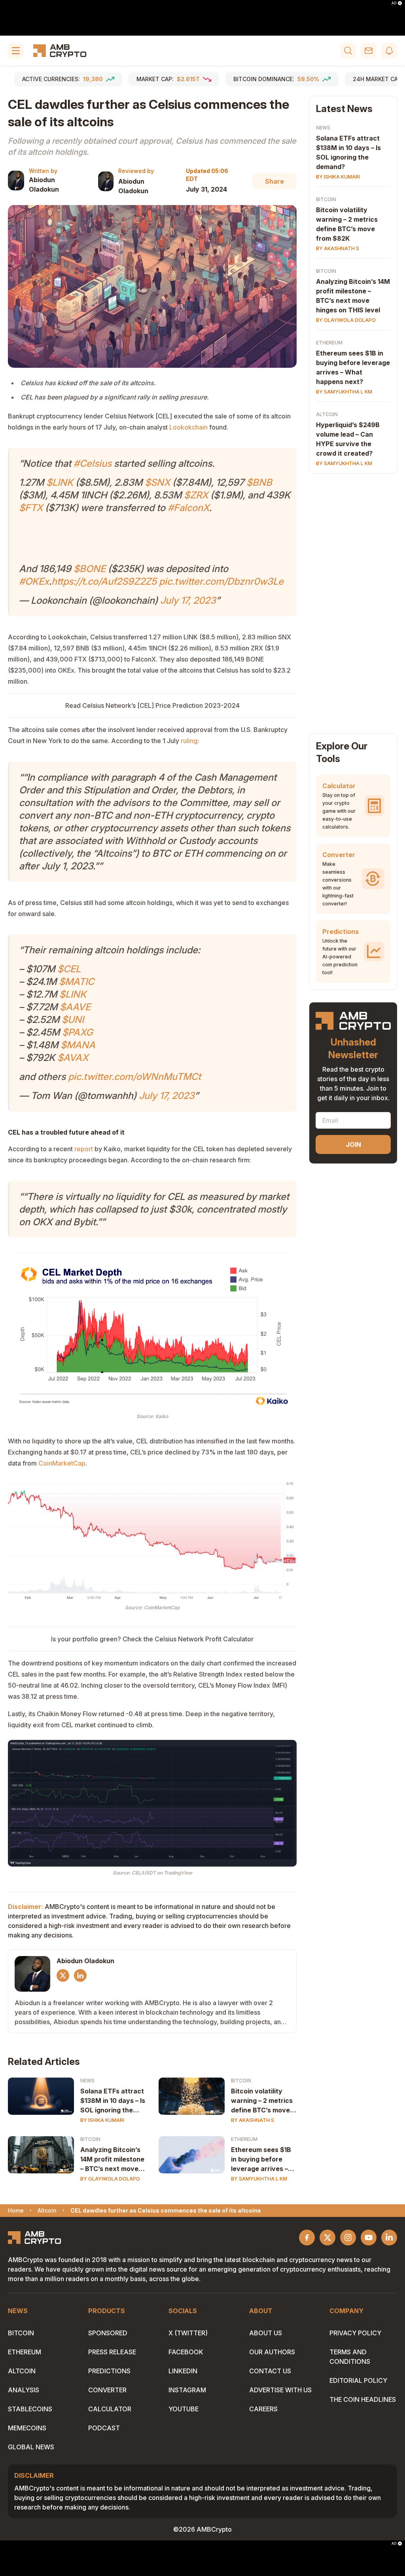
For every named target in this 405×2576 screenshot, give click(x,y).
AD (394, 3)
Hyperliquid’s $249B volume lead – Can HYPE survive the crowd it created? (348, 439)
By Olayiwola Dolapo (110, 2179)
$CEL (69, 969)
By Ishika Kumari (102, 2120)
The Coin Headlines (363, 2399)
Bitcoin (241, 2081)
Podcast (104, 2428)
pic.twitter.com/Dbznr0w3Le (221, 581)
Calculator (110, 2409)
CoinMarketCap (62, 1463)
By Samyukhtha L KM (259, 2179)
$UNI (73, 1020)
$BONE (90, 569)
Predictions (109, 2371)
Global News (31, 2447)
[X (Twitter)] (63, 1975)
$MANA (78, 1045)
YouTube (184, 2409)
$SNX (157, 482)
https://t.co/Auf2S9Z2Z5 (104, 581)
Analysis (24, 2390)
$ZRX (196, 495)
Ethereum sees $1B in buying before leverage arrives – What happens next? (261, 2160)
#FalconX (188, 508)
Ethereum (244, 2139)
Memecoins (27, 2428)
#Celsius (93, 463)
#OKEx (34, 581)
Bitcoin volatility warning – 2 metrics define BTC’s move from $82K (262, 2101)
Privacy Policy (355, 2333)
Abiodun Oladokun (44, 184)
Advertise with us (280, 2390)
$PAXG (78, 1032)
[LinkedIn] (80, 1975)
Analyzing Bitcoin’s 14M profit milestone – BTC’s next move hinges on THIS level (112, 2160)
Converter (107, 2390)
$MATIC (77, 982)
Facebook (186, 2352)
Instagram (187, 2390)
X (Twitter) (188, 2333)
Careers (263, 2409)
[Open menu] (16, 51)
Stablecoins (30, 2409)
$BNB (259, 482)
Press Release (112, 2352)
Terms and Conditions (350, 2357)
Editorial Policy (358, 2380)
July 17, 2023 (188, 600)
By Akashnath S (253, 2120)
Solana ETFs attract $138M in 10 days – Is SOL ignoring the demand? (113, 2101)
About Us (266, 2333)
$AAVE (75, 1007)
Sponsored (108, 2333)
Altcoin (327, 414)
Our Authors (272, 2352)
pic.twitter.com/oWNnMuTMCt (134, 1077)
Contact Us (270, 2371)
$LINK (60, 482)
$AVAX (73, 1058)
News (87, 2081)
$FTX (31, 508)
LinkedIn (183, 2371)
